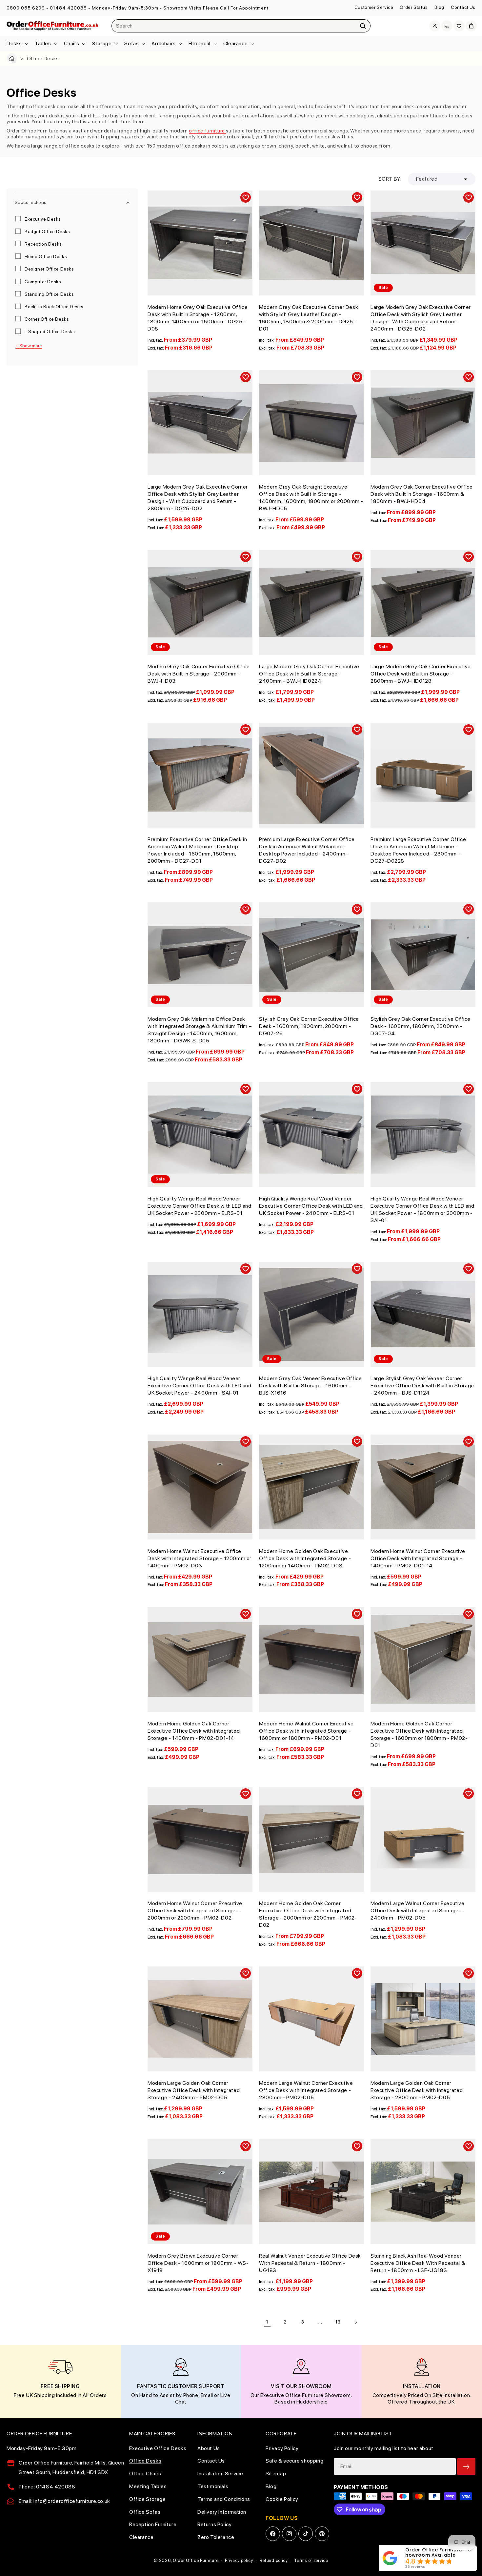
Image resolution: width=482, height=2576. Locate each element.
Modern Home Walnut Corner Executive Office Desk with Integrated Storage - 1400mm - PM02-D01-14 (418, 1558)
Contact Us (463, 7)
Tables (43, 43)
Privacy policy (239, 2560)
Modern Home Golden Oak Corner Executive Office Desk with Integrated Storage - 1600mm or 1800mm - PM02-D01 (419, 1734)
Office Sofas (145, 2512)
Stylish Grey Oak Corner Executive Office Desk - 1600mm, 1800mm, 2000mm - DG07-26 (309, 1026)
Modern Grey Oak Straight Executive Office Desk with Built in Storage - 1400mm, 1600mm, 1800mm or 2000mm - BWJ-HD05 (311, 498)
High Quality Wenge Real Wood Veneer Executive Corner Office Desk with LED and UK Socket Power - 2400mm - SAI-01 (200, 1386)
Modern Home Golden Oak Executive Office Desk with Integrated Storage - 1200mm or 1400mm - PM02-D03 (305, 1558)
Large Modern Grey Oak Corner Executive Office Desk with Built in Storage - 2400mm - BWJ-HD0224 (309, 674)
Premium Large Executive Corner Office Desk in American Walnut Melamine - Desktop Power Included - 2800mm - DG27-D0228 (418, 850)
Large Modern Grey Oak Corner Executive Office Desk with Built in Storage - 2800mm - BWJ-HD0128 (421, 674)
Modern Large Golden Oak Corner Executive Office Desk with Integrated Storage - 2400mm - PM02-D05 (194, 2090)
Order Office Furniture (196, 2560)
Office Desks (145, 2461)
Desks (14, 43)
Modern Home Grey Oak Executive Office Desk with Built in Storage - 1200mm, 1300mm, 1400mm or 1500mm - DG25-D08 (198, 318)
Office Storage (147, 2499)
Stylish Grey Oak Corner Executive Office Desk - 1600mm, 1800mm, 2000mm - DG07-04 (421, 1026)
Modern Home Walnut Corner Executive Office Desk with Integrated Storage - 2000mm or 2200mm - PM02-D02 (195, 1911)
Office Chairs (145, 2474)
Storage (102, 43)
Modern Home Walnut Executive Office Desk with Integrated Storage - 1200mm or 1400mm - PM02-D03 (200, 1558)
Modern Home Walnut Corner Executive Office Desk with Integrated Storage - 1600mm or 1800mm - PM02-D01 (306, 1731)
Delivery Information (222, 2512)
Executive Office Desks (158, 2448)
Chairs (72, 43)
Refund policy (274, 2560)
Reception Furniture (153, 2524)
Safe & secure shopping (294, 2461)
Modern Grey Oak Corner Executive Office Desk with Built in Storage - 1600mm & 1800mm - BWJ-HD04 (422, 494)
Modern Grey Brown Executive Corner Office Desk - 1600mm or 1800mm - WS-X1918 (198, 2263)
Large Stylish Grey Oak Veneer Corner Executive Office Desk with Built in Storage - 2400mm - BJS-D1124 (422, 1386)
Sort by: (390, 179)
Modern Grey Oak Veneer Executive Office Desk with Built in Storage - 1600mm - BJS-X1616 (310, 1386)
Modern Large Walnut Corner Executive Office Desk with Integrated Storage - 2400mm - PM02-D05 (418, 1911)
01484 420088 (68, 8)
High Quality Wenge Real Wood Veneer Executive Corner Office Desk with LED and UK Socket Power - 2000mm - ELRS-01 (200, 1206)
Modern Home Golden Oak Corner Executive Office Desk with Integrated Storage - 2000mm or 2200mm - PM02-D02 (308, 1914)
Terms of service (311, 2560)
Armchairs (163, 43)
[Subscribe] (466, 2466)
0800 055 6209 (26, 8)
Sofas (131, 43)
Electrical (200, 43)
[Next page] (356, 2322)
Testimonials (213, 2486)
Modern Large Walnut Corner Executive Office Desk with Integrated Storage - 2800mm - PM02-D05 (306, 2090)
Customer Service (374, 7)
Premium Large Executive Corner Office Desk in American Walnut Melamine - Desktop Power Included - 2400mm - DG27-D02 (307, 850)
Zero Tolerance (216, 2537)
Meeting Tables (148, 2486)
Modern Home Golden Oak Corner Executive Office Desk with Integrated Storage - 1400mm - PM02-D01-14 (194, 1731)
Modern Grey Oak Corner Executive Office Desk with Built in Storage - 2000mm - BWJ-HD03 (199, 674)
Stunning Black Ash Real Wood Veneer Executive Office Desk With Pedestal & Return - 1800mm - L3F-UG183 (418, 2263)
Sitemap (276, 2474)
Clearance (235, 43)
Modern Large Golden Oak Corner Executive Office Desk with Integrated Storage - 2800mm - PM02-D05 (417, 2090)
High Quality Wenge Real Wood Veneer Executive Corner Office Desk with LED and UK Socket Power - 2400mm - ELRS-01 (311, 1206)
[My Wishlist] (459, 26)
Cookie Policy (282, 2499)
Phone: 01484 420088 (47, 2487)
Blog (439, 7)
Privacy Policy (282, 2448)
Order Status (414, 7)
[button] (17, 44)
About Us (209, 2448)
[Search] (363, 26)
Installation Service (220, 2474)
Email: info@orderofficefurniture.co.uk (64, 2501)
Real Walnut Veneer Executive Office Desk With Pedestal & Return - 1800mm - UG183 (310, 2263)
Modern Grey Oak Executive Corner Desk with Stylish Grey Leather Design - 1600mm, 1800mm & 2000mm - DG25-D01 (309, 318)
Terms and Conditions (224, 2499)
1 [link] (267, 2322)
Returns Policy (214, 2524)
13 (338, 2322)
